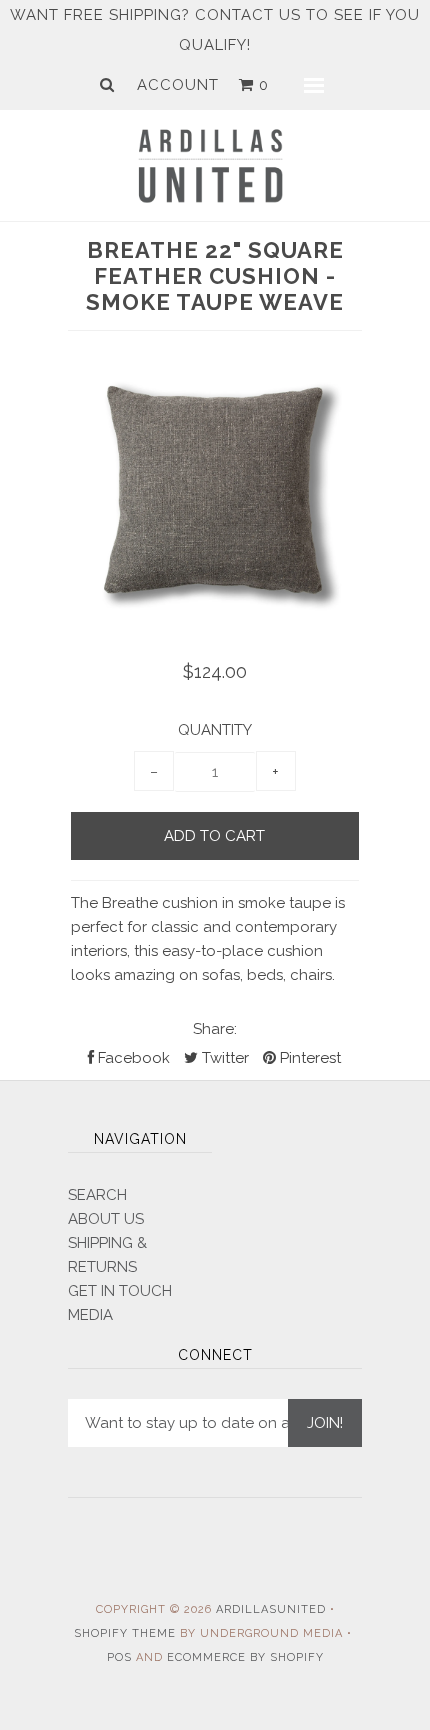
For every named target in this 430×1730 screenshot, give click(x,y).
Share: (215, 1029)
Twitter (223, 1058)
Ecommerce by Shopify (245, 1657)
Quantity (215, 730)
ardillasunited (271, 1609)
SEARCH (97, 1195)
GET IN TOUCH (120, 1291)
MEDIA (90, 1315)
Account (178, 85)
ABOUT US (106, 1219)
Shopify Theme (125, 1633)
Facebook (132, 1058)
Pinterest (308, 1058)
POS (119, 1657)
